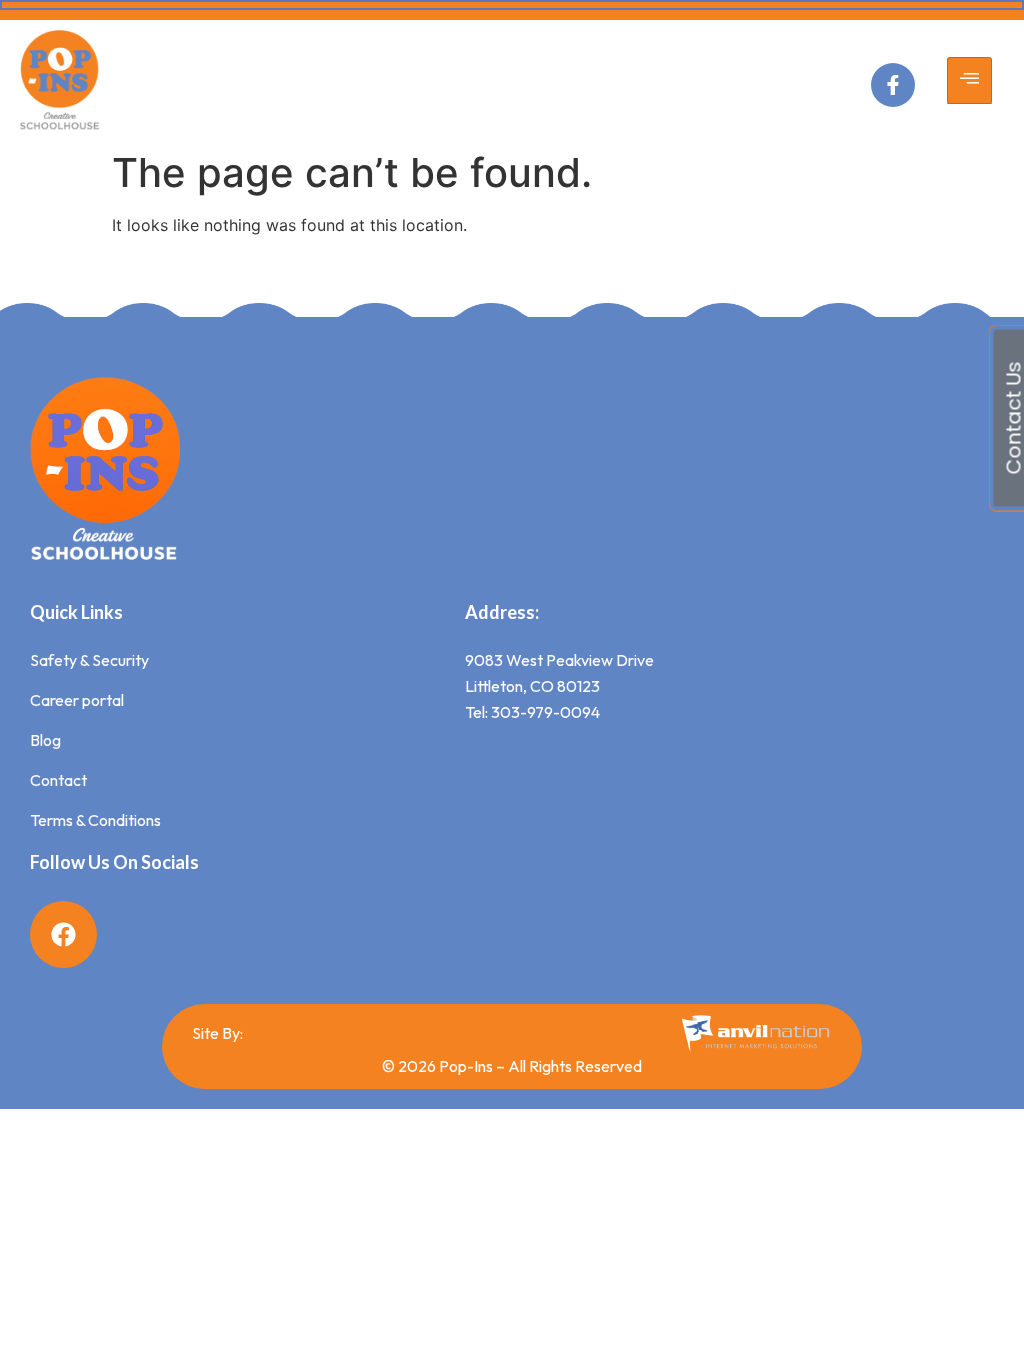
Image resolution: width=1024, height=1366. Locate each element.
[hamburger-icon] (969, 80)
